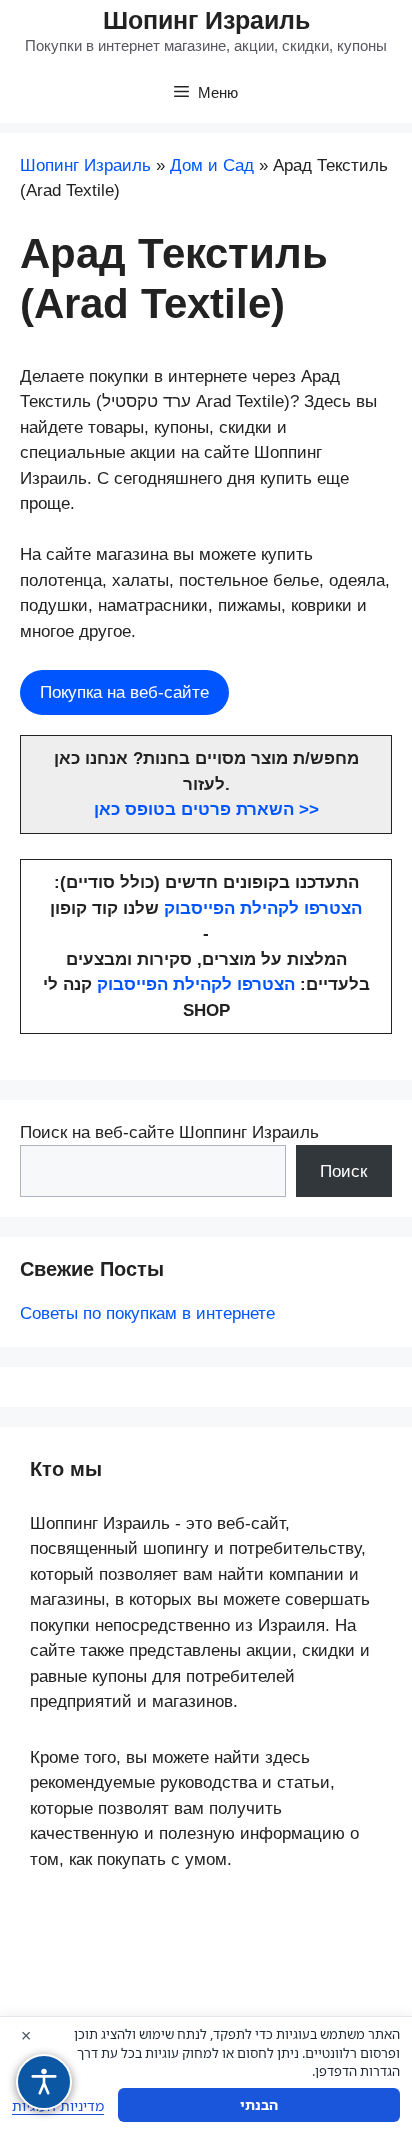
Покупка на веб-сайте (124, 692)
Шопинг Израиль (206, 20)
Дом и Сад (212, 165)
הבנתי (259, 2104)
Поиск (343, 1171)
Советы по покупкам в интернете (147, 1313)
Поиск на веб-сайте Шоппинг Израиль (169, 1132)
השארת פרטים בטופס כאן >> (206, 809)
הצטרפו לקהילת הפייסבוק (263, 908)
